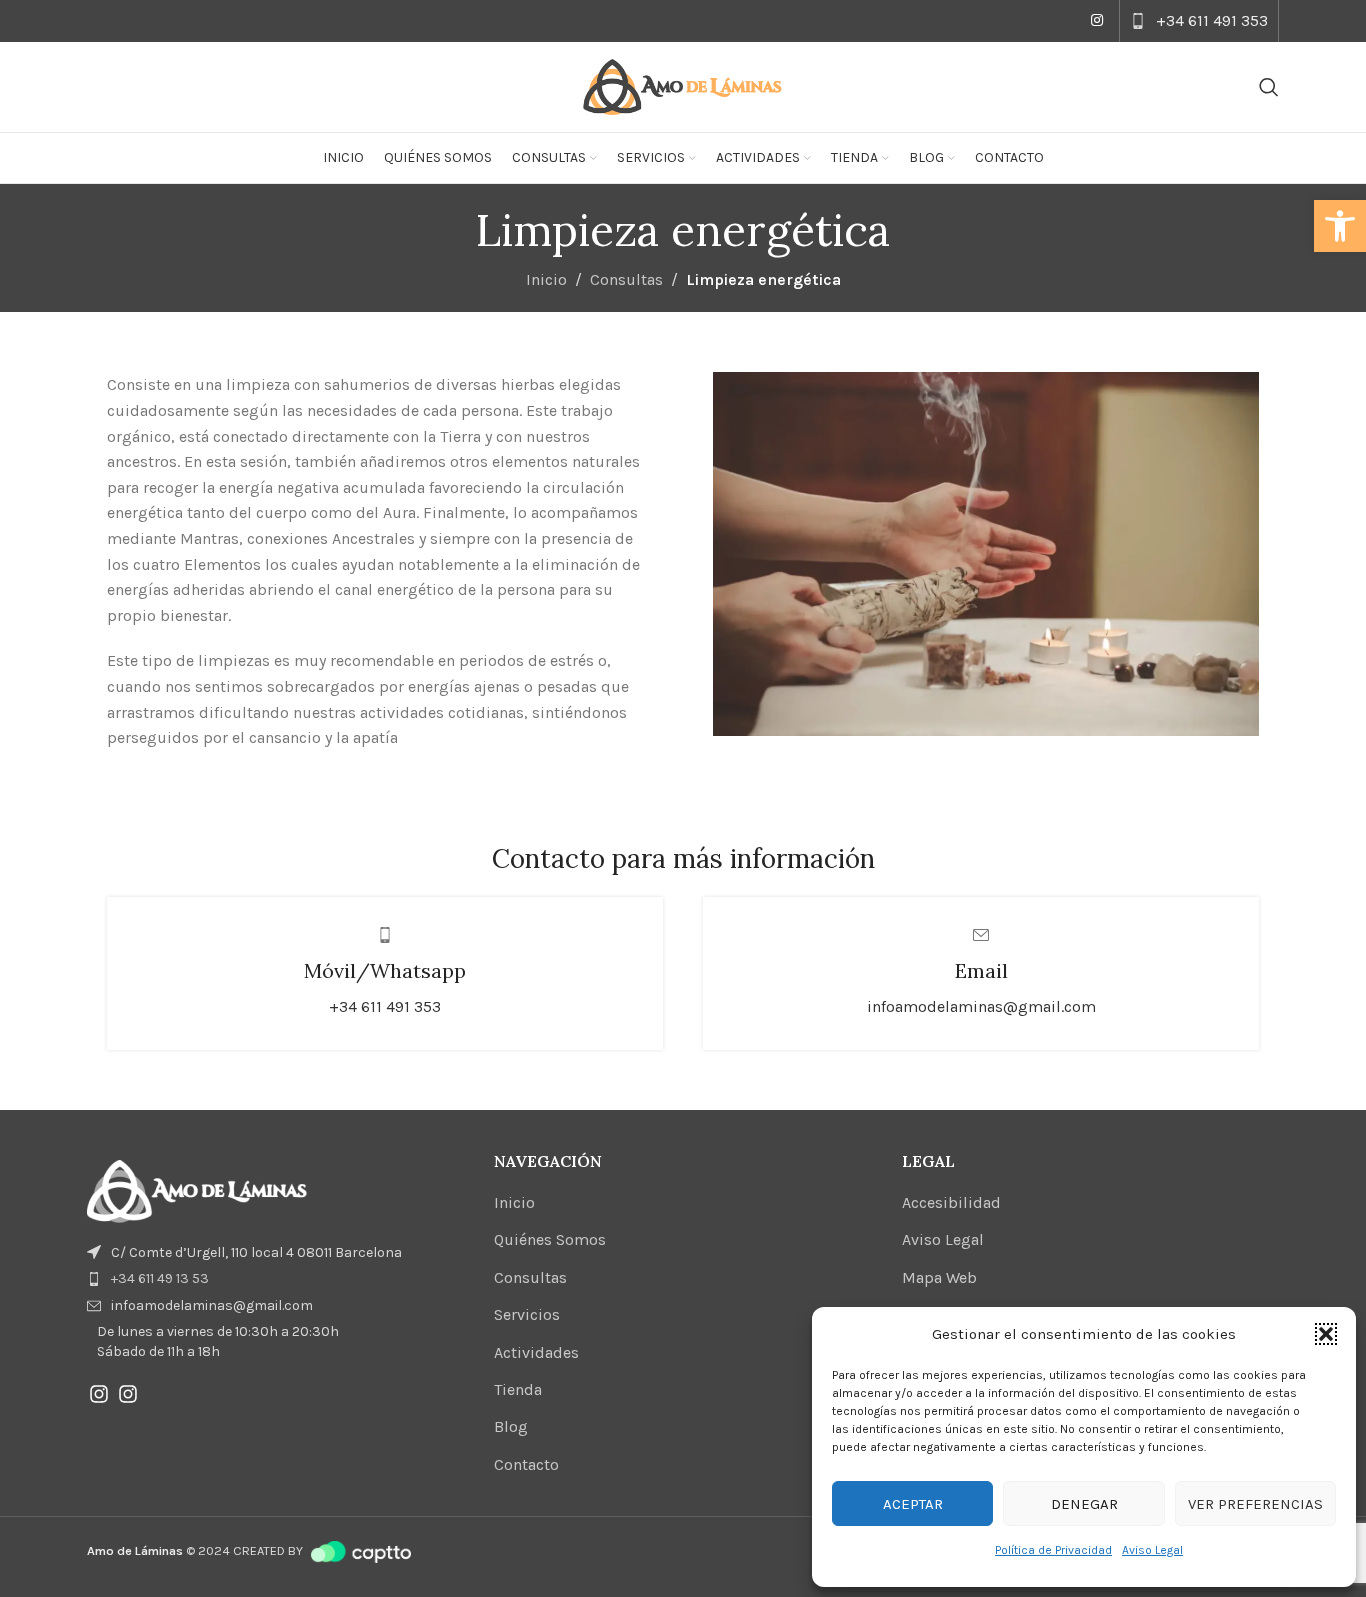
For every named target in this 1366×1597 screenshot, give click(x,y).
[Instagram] (99, 1394)
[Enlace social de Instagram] (1097, 21)
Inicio (546, 279)
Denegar (1084, 1504)
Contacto (526, 1464)
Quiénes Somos (550, 1239)
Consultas (626, 279)
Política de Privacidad (1053, 1550)
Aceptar (913, 1504)
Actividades (536, 1352)
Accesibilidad (951, 1202)
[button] (1340, 226)
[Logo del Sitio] (683, 85)
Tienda (518, 1389)
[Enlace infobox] (1199, 21)
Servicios (527, 1314)
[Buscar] (1269, 87)
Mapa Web (939, 1277)
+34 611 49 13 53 (160, 1278)
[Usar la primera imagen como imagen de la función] (197, 1189)
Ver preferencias (1255, 1504)
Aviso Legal (1152, 1550)
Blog (511, 1426)
